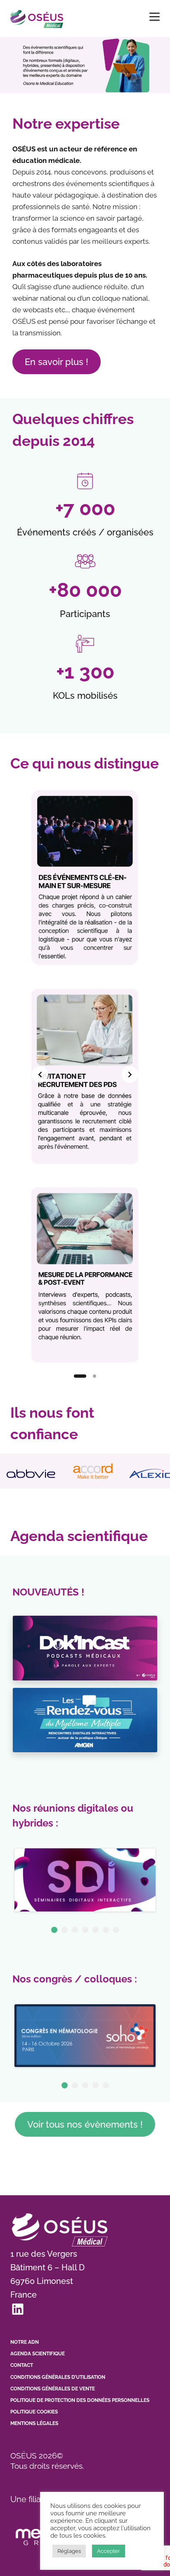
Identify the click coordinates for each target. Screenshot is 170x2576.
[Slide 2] (94, 1376)
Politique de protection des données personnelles (80, 2400)
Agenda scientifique (38, 2354)
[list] (85, 1075)
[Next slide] (130, 1075)
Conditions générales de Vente (53, 2389)
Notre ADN (25, 2342)
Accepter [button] (109, 2551)
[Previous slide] (40, 1075)
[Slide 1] (80, 1376)
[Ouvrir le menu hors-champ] (155, 17)
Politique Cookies (34, 2412)
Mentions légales (34, 2423)
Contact (22, 2365)
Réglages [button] (69, 2551)
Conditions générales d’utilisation (58, 2377)
